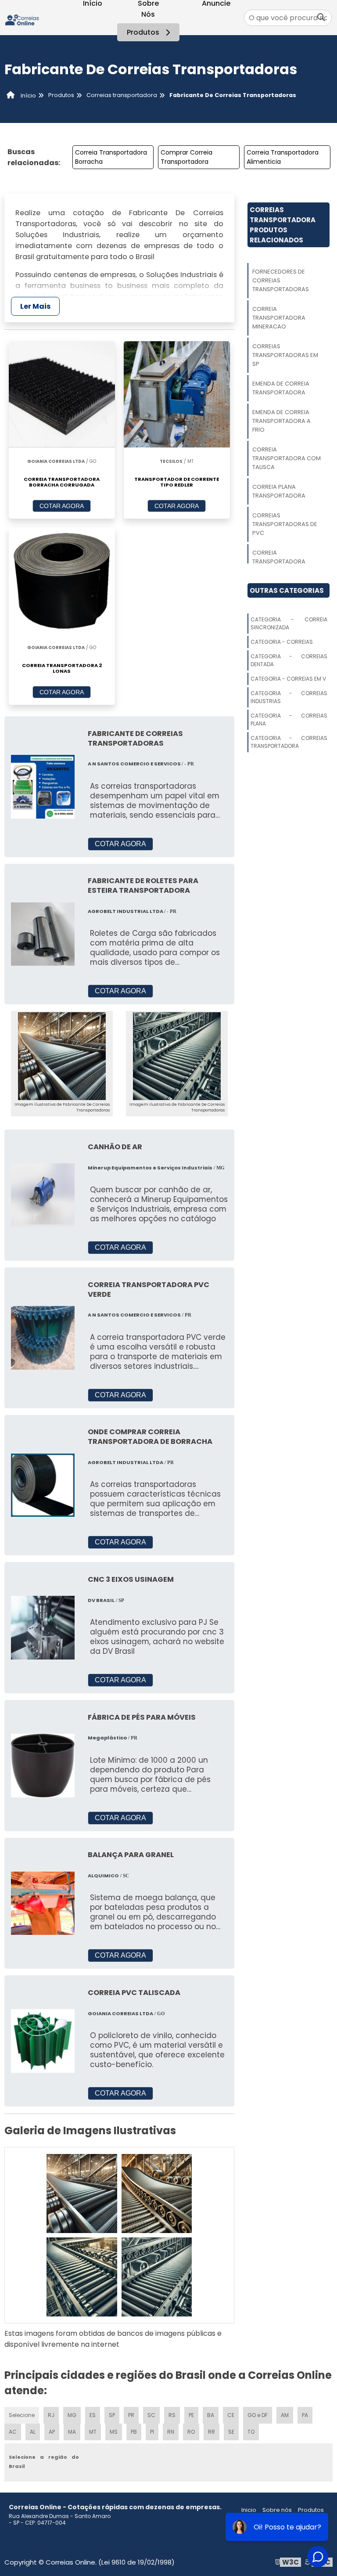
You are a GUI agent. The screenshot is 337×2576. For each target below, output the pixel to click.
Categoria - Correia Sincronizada (289, 623)
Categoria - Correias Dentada (289, 660)
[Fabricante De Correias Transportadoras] (62, 1056)
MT (93, 2432)
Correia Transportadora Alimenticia (283, 157)
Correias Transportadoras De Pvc (285, 524)
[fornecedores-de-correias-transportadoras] (82, 2194)
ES (93, 2415)
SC (151, 2415)
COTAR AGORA (62, 506)
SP (112, 2415)
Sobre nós (277, 2510)
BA (211, 2415)
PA (305, 2415)
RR (212, 2432)
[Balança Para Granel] (43, 1903)
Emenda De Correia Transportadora (281, 388)
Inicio (249, 2510)
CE (231, 2415)
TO (251, 2432)
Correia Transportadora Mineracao (279, 318)
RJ (51, 2415)
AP (52, 2432)
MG (72, 2415)
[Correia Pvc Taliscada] (43, 2040)
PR (131, 2415)
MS (114, 2432)
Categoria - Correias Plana (289, 720)
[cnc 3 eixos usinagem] (43, 1627)
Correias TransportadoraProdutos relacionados (283, 225)
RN (171, 2432)
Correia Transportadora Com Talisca (287, 458)
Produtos (143, 32)
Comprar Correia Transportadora (186, 157)
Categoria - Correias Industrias (289, 697)
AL (33, 2432)
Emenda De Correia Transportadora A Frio (281, 421)
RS (172, 2415)
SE (231, 2432)
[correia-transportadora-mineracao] (157, 2194)
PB (134, 2432)
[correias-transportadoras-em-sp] (82, 2277)
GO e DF (258, 2415)
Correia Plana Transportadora (279, 491)
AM (285, 2415)
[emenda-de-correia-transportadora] (157, 2277)
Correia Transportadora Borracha (111, 157)
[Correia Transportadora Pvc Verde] (43, 1337)
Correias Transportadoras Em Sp (285, 355)
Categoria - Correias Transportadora (289, 742)
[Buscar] (321, 18)
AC (13, 2432)
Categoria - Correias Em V (288, 679)
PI (152, 2432)
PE (191, 2415)
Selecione (22, 2415)
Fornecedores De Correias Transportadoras (281, 280)
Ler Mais (35, 306)
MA (72, 2432)
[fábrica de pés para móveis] (43, 1765)
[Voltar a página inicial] (22, 17)
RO (191, 2432)
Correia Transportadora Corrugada (279, 561)
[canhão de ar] (43, 1195)
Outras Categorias (287, 590)
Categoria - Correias (282, 642)
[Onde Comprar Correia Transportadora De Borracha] (43, 1485)
